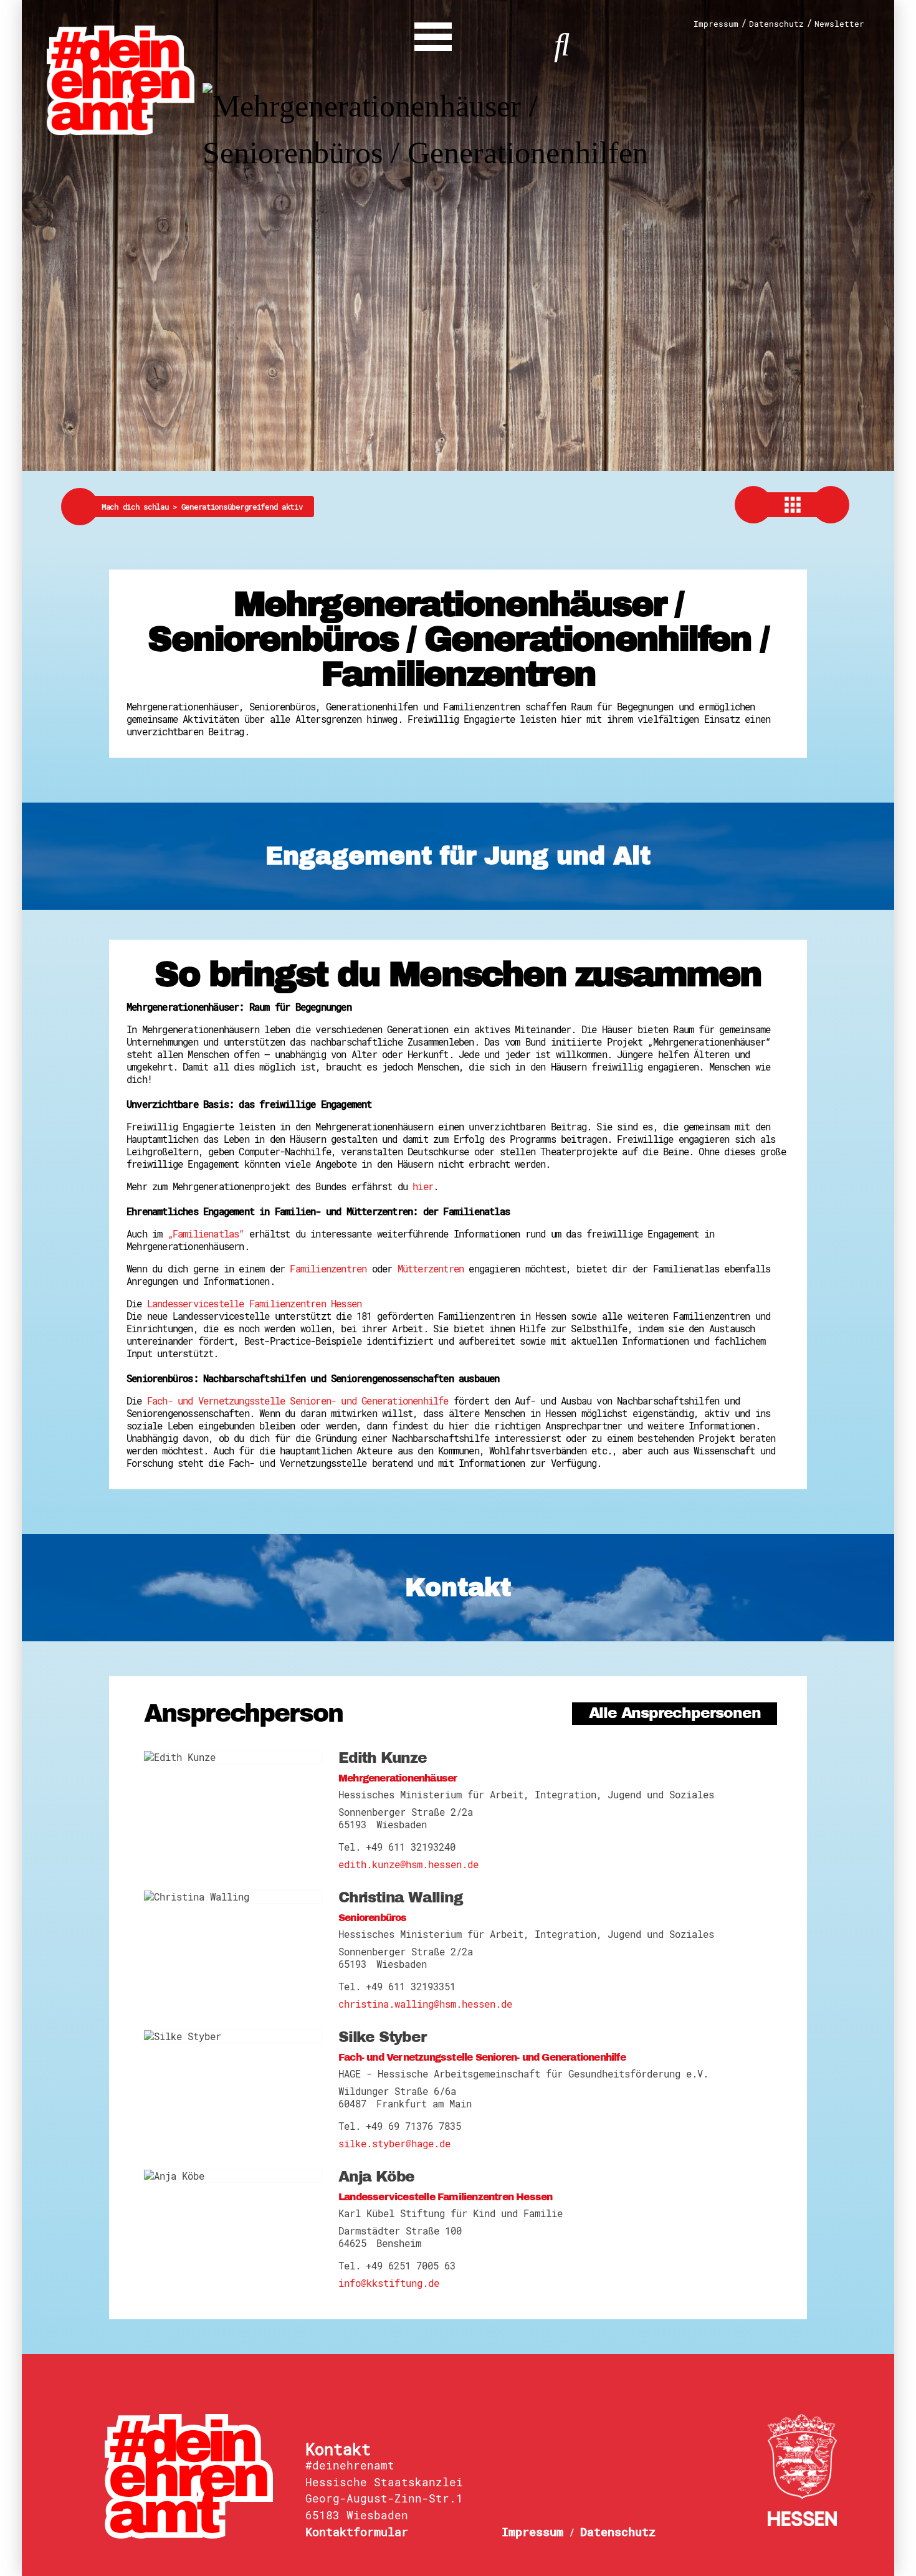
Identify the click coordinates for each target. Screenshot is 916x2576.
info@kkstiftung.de (389, 2283)
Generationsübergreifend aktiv (242, 507)
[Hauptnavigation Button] (433, 34)
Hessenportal (803, 2470)
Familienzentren (328, 1269)
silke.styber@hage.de (394, 2144)
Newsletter (839, 24)
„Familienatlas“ (206, 1234)
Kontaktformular (357, 2532)
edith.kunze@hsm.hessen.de (408, 1864)
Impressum (716, 24)
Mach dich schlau (141, 507)
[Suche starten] (562, 43)
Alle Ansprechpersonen (675, 1713)
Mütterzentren (431, 1269)
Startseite (196, 2476)
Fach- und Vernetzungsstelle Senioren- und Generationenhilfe (298, 1401)
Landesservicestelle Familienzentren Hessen (254, 1304)
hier (423, 1186)
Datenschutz (776, 24)
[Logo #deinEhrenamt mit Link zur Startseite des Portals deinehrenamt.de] (121, 79)
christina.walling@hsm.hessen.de (425, 2004)
